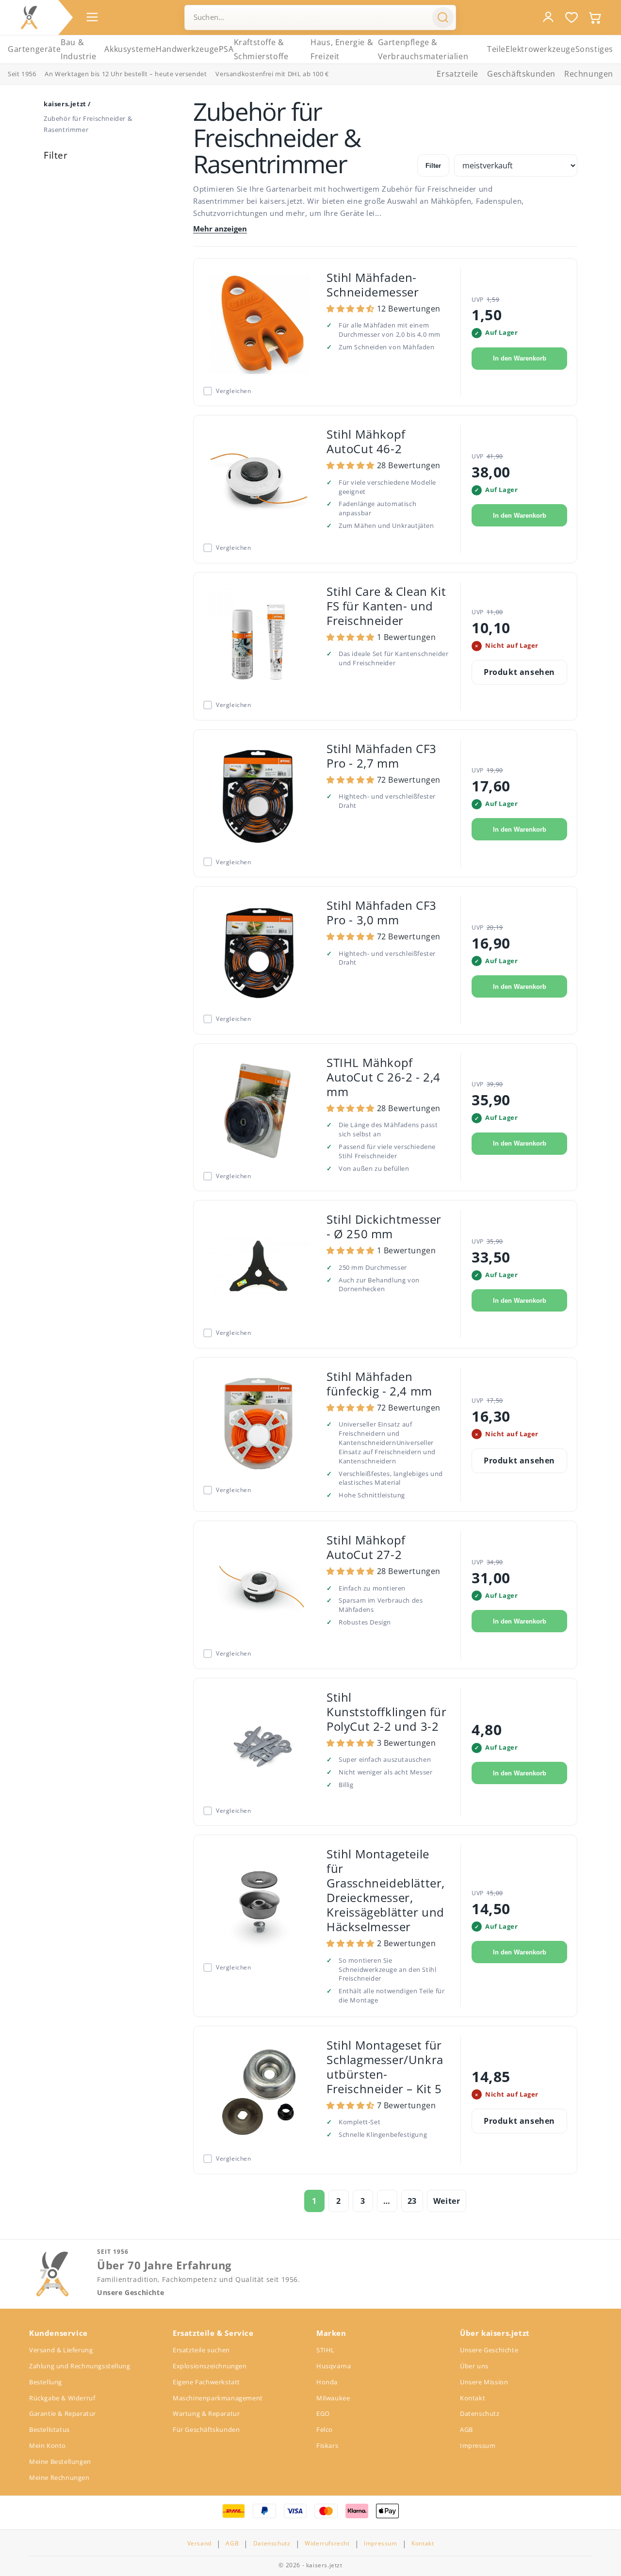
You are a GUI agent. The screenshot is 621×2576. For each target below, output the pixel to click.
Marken (331, 2333)
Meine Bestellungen (60, 2461)
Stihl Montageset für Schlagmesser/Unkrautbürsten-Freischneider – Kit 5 (385, 2067)
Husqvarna (334, 2366)
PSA (226, 49)
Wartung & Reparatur (206, 2413)
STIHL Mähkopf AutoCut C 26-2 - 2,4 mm (384, 1077)
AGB (466, 2429)
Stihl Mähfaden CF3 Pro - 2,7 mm (382, 756)
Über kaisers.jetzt (495, 2333)
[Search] (443, 17)
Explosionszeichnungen (210, 2366)
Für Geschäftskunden (206, 2429)
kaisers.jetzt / (67, 104)
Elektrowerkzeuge (540, 49)
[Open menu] (92, 17)
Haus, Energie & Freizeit (342, 49)
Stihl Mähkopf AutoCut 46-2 (366, 441)
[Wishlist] (572, 17)
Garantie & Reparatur (63, 2413)
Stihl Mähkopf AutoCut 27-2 (366, 1547)
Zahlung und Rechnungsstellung (80, 2366)
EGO (323, 2413)
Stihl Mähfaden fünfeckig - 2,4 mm (379, 1384)
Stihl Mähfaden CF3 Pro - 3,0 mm (382, 912)
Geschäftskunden (521, 74)
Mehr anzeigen (220, 229)
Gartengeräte (34, 49)
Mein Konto (48, 2445)
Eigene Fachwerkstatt (206, 2382)
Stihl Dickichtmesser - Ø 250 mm (384, 1226)
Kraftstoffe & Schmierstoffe (261, 49)
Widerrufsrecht (327, 2543)
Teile (496, 49)
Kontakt (473, 2398)
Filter (433, 166)
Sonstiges (594, 49)
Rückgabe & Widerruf (62, 2398)
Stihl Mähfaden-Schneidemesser (373, 285)
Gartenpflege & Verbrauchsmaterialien (423, 49)
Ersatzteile (458, 74)
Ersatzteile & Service (213, 2333)
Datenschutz (480, 2413)
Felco (325, 2429)
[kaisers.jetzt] (29, 17)
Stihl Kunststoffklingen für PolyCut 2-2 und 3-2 (387, 1712)
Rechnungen (589, 74)
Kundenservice (58, 2333)
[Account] (548, 17)
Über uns (474, 2366)
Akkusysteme (130, 49)
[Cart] (595, 17)
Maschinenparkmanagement (218, 2398)
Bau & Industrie (78, 49)
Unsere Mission (484, 2382)
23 (412, 2201)
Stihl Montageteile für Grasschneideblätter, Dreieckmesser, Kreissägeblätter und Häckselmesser (386, 1890)
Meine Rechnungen (59, 2478)
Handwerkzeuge (187, 49)
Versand (199, 2543)
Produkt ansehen (519, 672)
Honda (327, 2382)
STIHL (326, 2350)
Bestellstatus (49, 2429)
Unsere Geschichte (131, 2293)
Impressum (478, 2445)
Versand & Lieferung (61, 2350)
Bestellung (46, 2382)
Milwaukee (333, 2398)
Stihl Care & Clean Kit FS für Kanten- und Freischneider (386, 606)
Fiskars (327, 2445)
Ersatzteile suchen (201, 2350)
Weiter (447, 2201)
